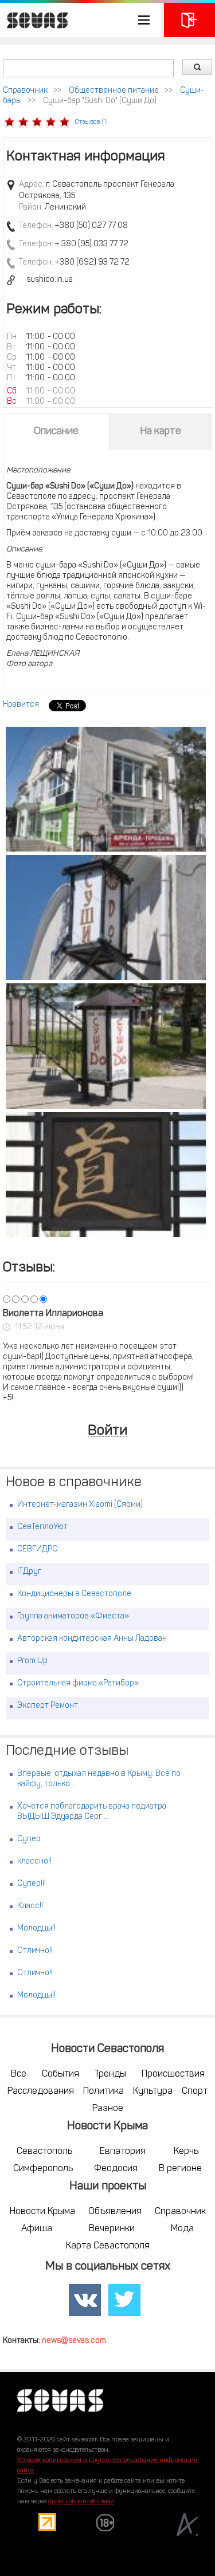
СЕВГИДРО (38, 1549)
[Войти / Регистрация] (189, 20)
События (60, 2074)
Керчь (186, 2152)
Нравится (21, 705)
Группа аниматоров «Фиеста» (73, 1616)
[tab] (56, 432)
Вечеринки (112, 2229)
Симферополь (43, 2169)
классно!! (34, 1862)
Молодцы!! (36, 1929)
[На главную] (34, 20)
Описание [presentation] (56, 432)
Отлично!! (35, 1951)
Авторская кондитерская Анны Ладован (92, 1639)
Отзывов (87, 122)
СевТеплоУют (42, 1527)
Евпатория (123, 2152)
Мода (182, 2229)
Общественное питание (114, 91)
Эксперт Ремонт (48, 1706)
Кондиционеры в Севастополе (74, 1594)
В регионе (180, 2169)
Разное (108, 2109)
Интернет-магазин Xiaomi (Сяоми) (80, 1505)
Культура (153, 2091)
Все (19, 2074)
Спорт (195, 2091)
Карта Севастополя (108, 2246)
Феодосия (116, 2169)
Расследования (41, 2091)
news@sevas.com (74, 2341)
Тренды (110, 2074)
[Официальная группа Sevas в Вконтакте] (85, 2300)
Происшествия (173, 2074)
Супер (29, 1839)
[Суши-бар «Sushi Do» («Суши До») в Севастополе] (106, 789)
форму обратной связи (81, 2502)
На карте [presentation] (161, 432)
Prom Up (32, 1661)
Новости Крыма (42, 2212)
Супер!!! (32, 1884)
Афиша (37, 2229)
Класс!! (30, 1906)
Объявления (115, 2212)
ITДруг (29, 1572)
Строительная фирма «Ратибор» (78, 1683)
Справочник (25, 91)
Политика (103, 2091)
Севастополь (44, 2152)
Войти (107, 1431)
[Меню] (81, 20)
